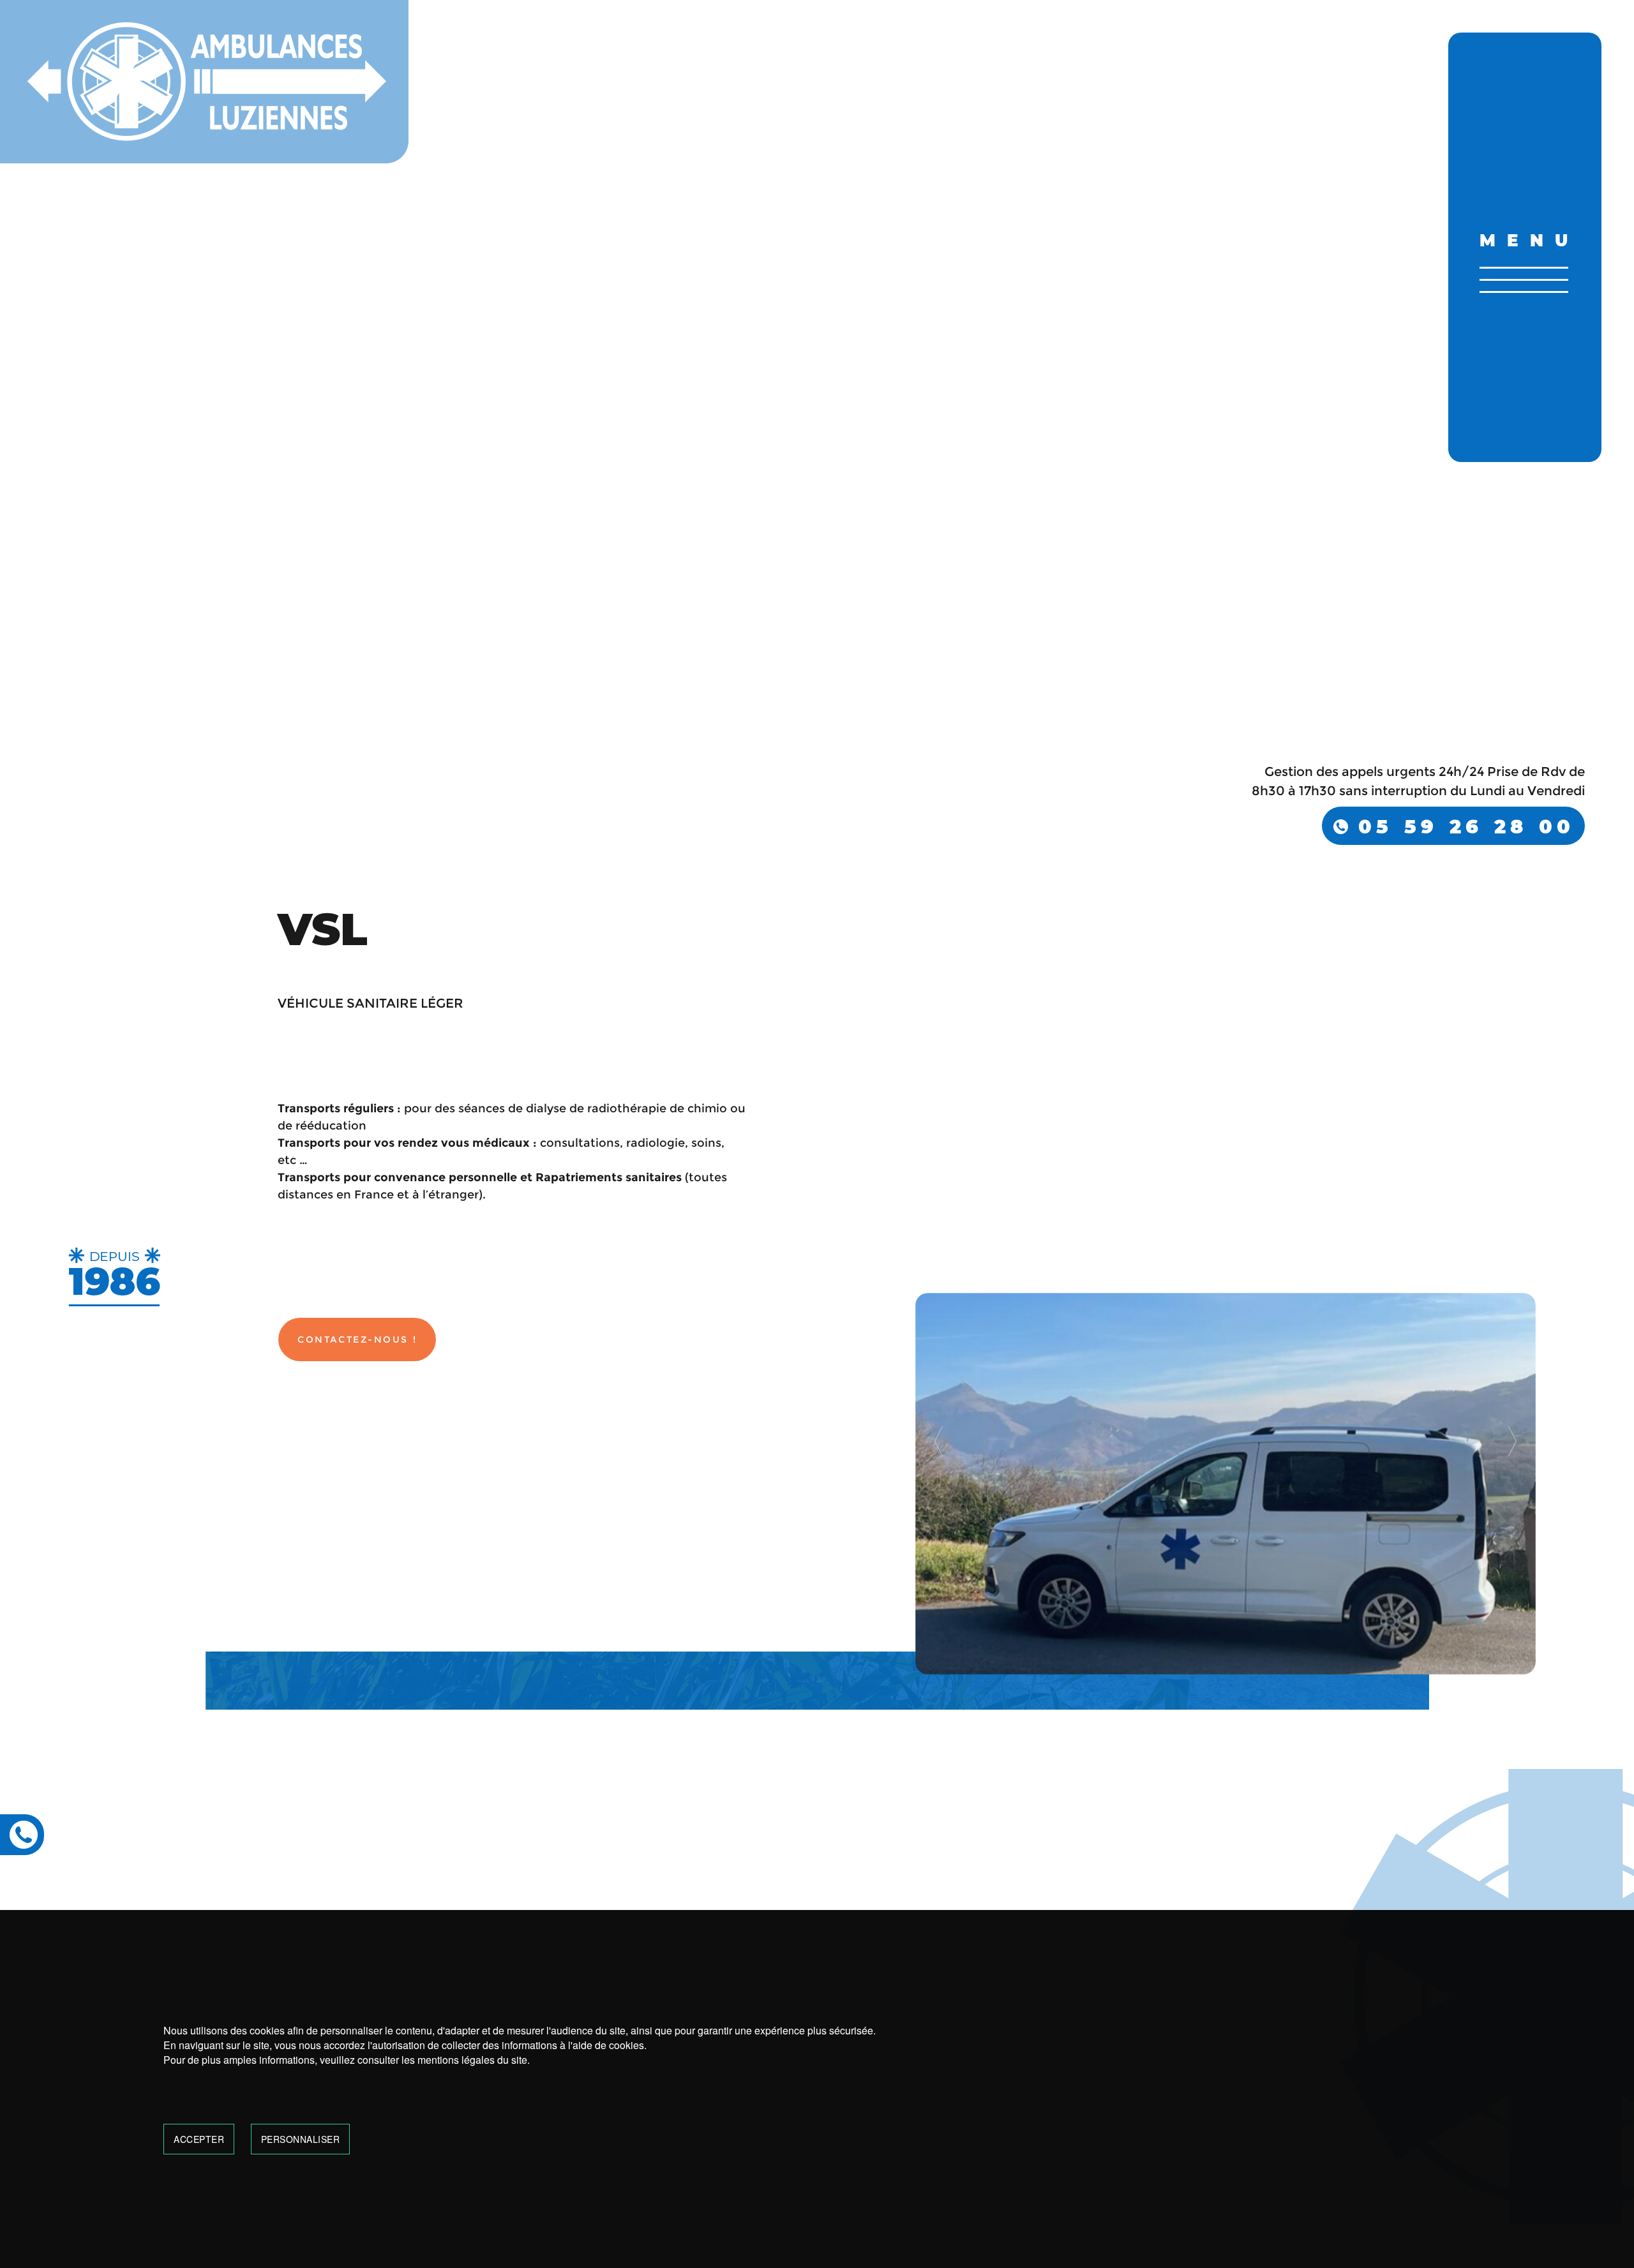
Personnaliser (301, 2139)
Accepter (199, 2139)
